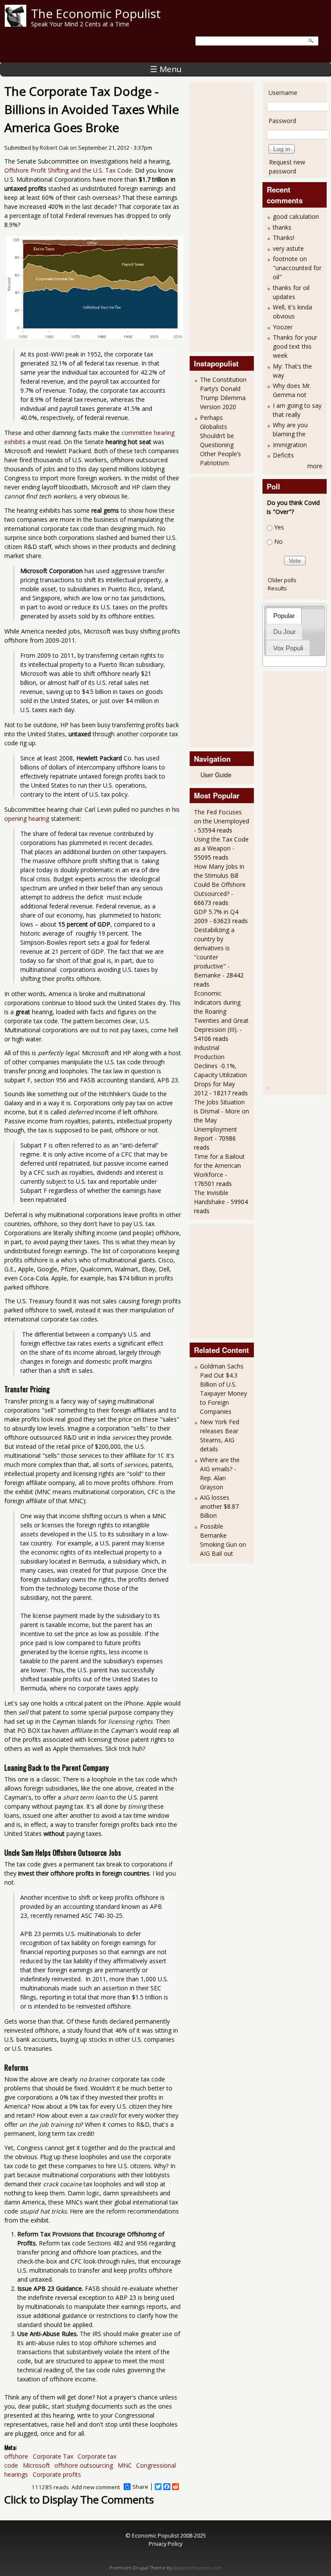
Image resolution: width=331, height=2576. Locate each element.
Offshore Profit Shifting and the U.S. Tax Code (68, 170)
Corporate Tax (53, 2456)
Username (283, 93)
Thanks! (284, 238)
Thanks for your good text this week (295, 346)
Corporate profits (57, 2474)
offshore (16, 2456)
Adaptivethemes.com (198, 2568)
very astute (288, 248)
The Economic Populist (96, 13)
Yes (279, 527)
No (278, 541)
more (315, 466)
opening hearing (27, 818)
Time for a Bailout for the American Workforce (219, 1165)
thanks (282, 227)
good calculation (296, 216)
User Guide (216, 775)
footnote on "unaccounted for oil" (297, 268)
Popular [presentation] (284, 616)
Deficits (283, 455)
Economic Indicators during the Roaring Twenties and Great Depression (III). (221, 1011)
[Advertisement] (228, 216)
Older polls (282, 580)
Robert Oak (54, 148)
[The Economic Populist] (16, 24)
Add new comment (96, 2487)
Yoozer (283, 327)
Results (277, 588)
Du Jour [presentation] (284, 632)
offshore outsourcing (84, 2465)
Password (282, 121)
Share (140, 2487)
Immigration (290, 445)
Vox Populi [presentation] (288, 648)
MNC (125, 2465)
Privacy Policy (165, 2544)
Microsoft (36, 2465)
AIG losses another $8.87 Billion (219, 1506)
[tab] (284, 616)
